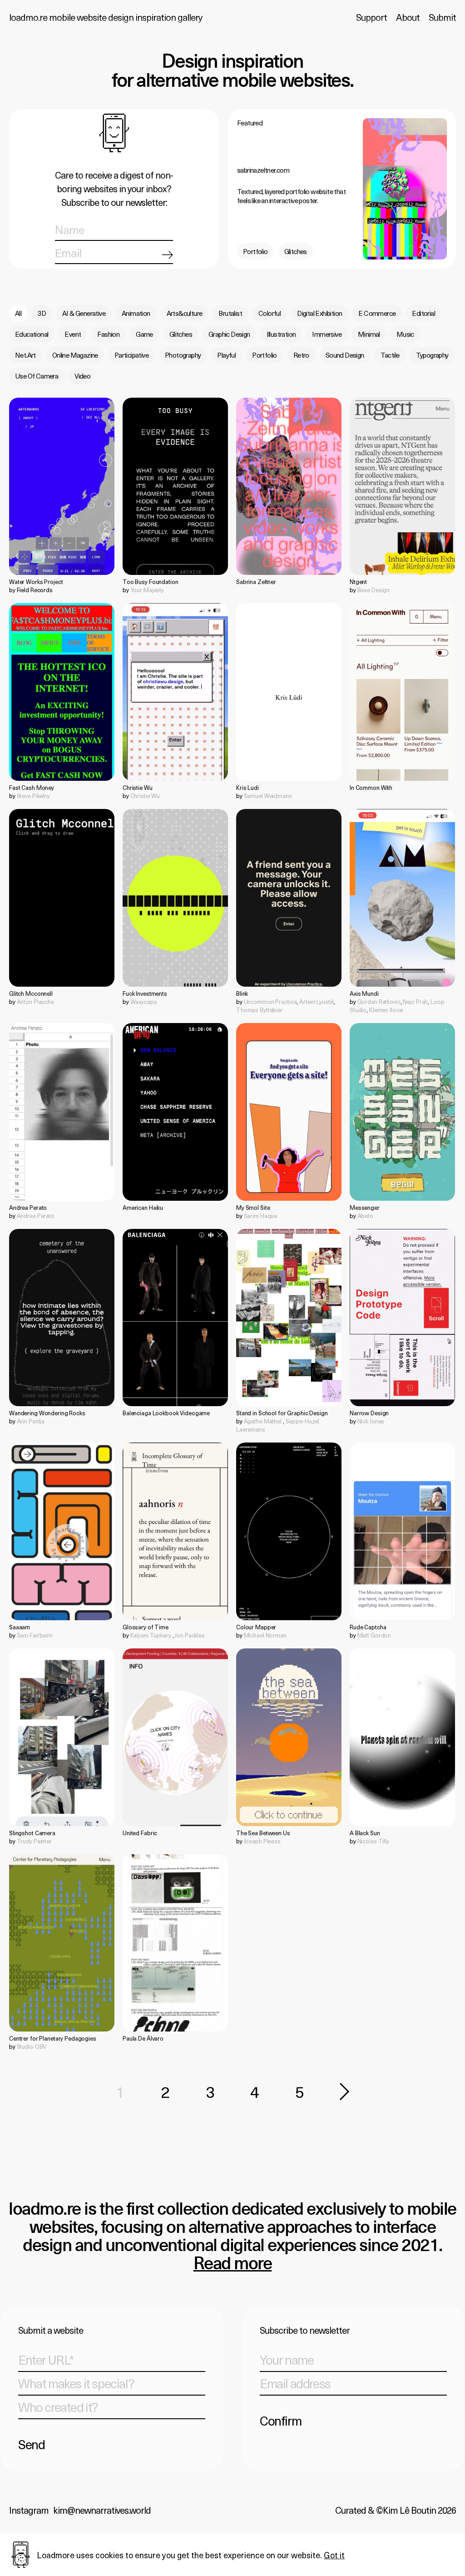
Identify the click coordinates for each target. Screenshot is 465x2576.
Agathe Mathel (263, 1421)
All (18, 313)
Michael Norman (265, 1635)
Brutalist (230, 313)
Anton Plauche (35, 1001)
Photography (183, 355)
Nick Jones (371, 1421)
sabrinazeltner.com (263, 170)
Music (405, 334)
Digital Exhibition (319, 313)
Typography (432, 355)
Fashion (108, 334)
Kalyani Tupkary (151, 1635)
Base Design (374, 590)
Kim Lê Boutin (409, 2510)
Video (82, 376)
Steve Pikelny (33, 796)
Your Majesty (147, 590)
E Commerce (377, 313)
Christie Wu (145, 796)
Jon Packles (190, 1635)
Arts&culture (185, 313)
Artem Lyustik (317, 1001)
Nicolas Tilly (373, 1841)
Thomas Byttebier (260, 1010)
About (408, 17)
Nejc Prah (415, 1001)
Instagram (29, 2510)
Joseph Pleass (262, 1841)
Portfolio (255, 251)
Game (144, 334)
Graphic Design (229, 334)
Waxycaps (144, 1001)
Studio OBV (32, 2046)
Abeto (365, 1216)
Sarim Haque (261, 1216)
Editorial (423, 313)
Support (371, 17)
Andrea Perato (36, 1216)
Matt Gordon (374, 1635)
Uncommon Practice (270, 1001)
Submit (442, 17)
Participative (131, 355)
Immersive (327, 334)
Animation (136, 313)
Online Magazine (75, 355)
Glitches (296, 251)
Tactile (390, 355)
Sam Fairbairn (35, 1635)
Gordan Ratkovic (379, 1001)
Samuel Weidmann (268, 796)
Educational (32, 334)
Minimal (369, 334)
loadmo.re (106, 17)
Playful (226, 355)
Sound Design (345, 355)
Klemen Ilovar (386, 1010)
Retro (301, 355)
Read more (233, 2264)
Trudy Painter (34, 1841)
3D (42, 313)
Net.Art (25, 355)
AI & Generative (84, 313)
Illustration (281, 334)
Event (73, 334)
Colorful (270, 313)
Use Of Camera (37, 376)
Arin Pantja (31, 1421)
